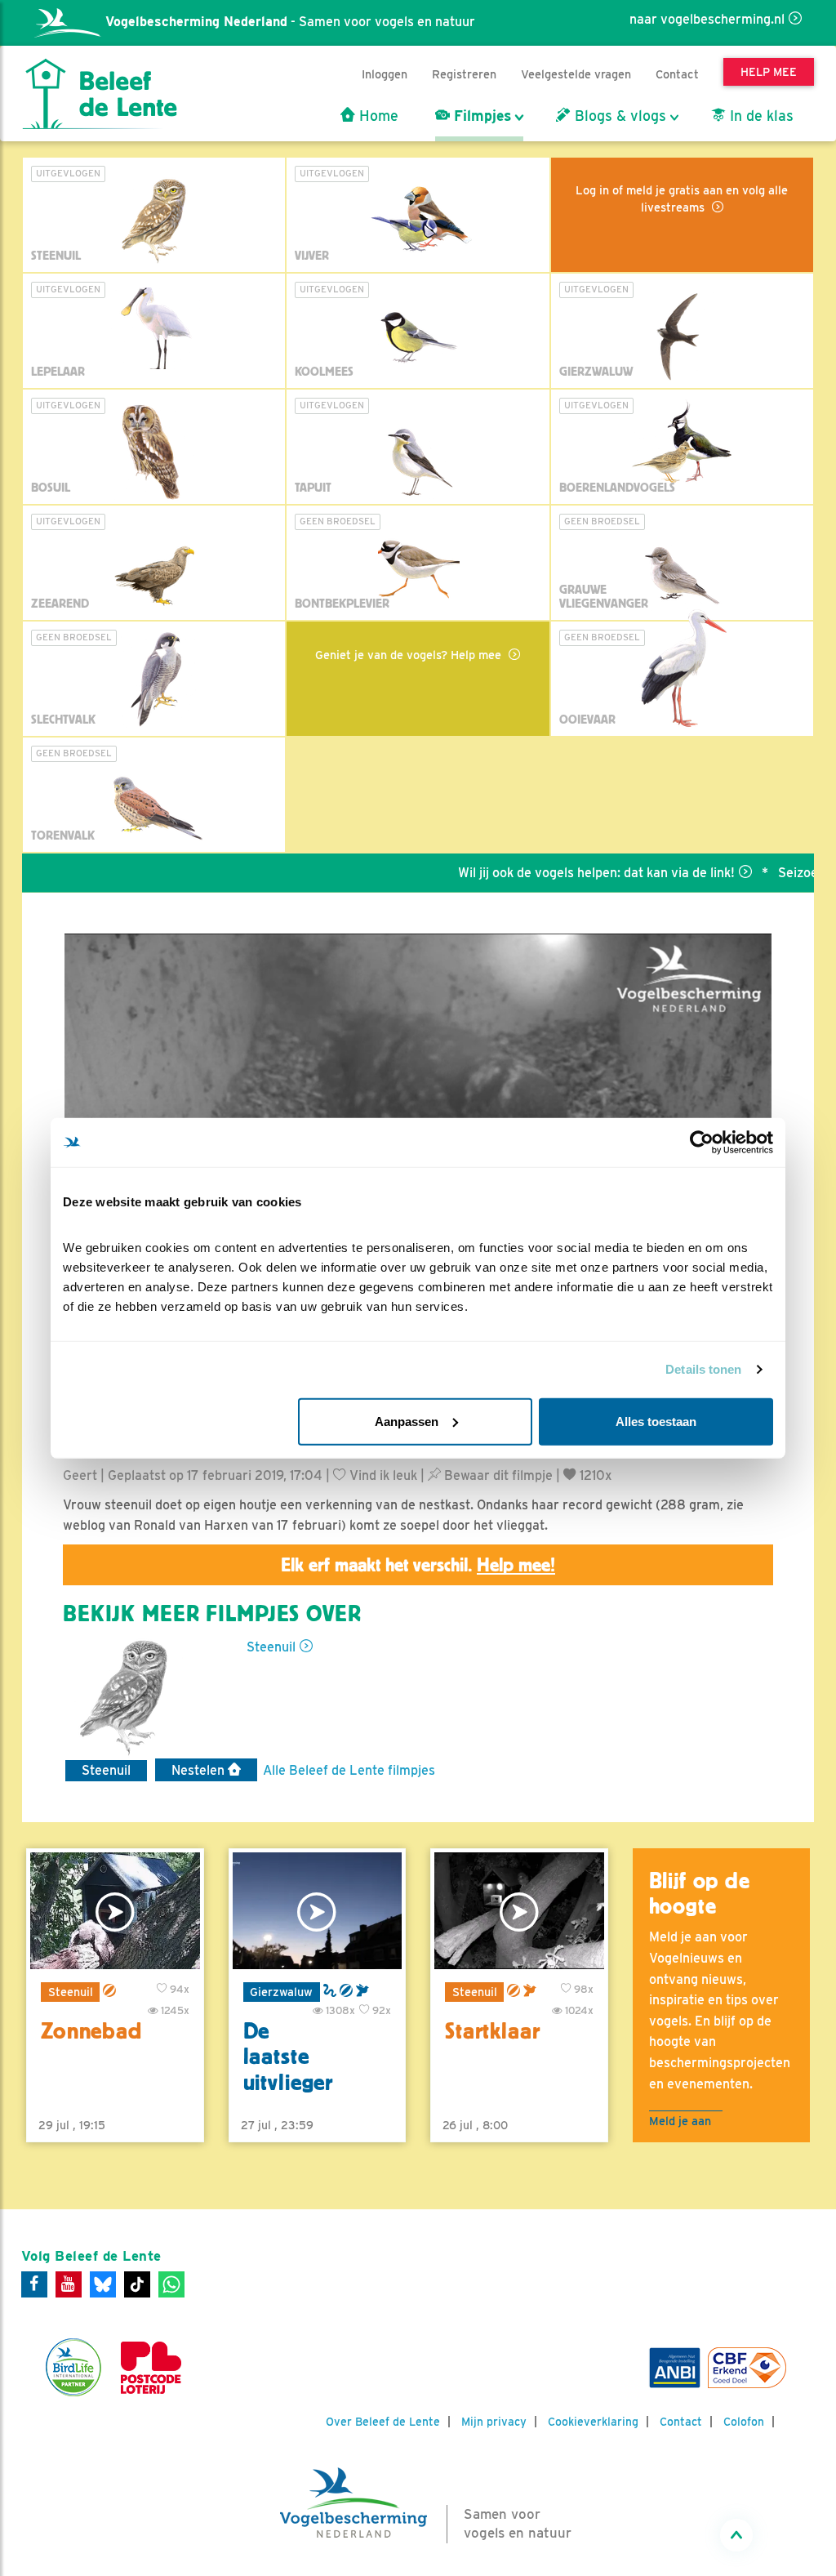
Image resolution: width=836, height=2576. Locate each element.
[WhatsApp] (171, 2284)
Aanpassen (407, 1421)
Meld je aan (680, 2121)
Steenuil (271, 1647)
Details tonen (703, 1369)
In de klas (760, 116)
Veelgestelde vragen (576, 74)
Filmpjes (480, 116)
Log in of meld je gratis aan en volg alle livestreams (682, 198)
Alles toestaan (656, 1421)
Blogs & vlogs (618, 116)
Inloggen (385, 74)
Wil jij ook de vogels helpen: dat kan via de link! (554, 873)
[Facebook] (34, 2284)
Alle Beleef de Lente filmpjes (349, 1770)
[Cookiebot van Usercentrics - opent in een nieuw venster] (702, 1143)
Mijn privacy (494, 2422)
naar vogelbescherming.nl (707, 19)
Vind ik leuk (382, 1475)
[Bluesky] (103, 2284)
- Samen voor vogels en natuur (290, 22)
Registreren (464, 74)
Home (377, 116)
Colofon (744, 2422)
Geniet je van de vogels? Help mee (410, 655)
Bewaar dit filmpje (497, 1475)
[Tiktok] (137, 2284)
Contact (677, 74)
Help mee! (516, 1565)
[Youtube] (69, 2284)
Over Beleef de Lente (383, 2422)
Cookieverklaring (593, 2422)
